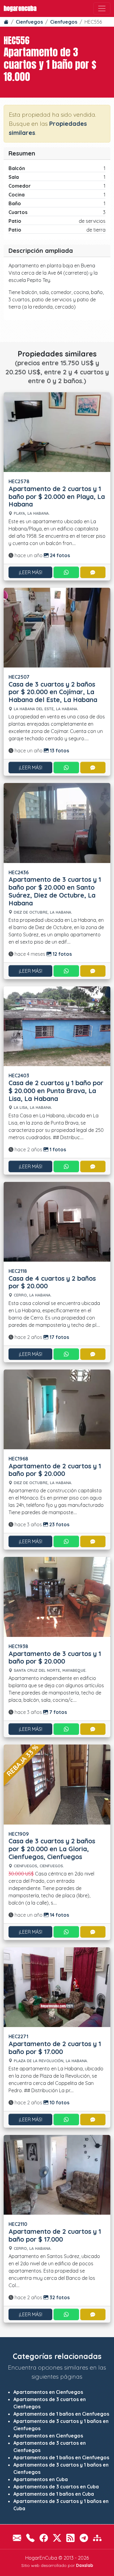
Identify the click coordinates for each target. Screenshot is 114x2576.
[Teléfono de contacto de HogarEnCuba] (30, 2538)
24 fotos (59, 555)
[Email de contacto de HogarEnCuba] (17, 2538)
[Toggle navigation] (102, 8)
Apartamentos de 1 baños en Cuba (54, 2494)
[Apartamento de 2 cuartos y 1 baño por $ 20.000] (57, 1409)
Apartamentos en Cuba (41, 2479)
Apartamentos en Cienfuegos (48, 2392)
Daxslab (85, 2565)
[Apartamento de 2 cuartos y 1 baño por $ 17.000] (57, 1987)
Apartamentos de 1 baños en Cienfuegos (61, 2414)
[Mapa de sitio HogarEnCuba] (97, 2538)
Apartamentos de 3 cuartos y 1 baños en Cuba (61, 2505)
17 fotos (59, 1337)
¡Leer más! (31, 572)
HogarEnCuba (20, 8)
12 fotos (62, 954)
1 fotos (57, 1149)
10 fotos (59, 2103)
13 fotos (59, 751)
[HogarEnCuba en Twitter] (57, 2538)
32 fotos (59, 2297)
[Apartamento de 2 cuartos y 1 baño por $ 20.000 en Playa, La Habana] (57, 431)
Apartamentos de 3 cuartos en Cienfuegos (50, 2403)
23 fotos (59, 1524)
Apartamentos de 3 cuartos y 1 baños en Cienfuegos (61, 2425)
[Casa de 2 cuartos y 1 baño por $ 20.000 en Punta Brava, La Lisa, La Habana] (57, 1025)
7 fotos (57, 1712)
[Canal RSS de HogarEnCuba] (71, 2538)
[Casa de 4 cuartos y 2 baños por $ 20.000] (57, 1221)
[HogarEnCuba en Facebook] (44, 2538)
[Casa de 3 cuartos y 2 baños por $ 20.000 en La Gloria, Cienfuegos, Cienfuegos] (57, 1784)
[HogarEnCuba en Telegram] (84, 2538)
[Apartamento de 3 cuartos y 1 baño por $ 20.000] (57, 1596)
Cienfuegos (29, 22)
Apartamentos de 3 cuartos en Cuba (56, 2487)
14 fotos (59, 1915)
